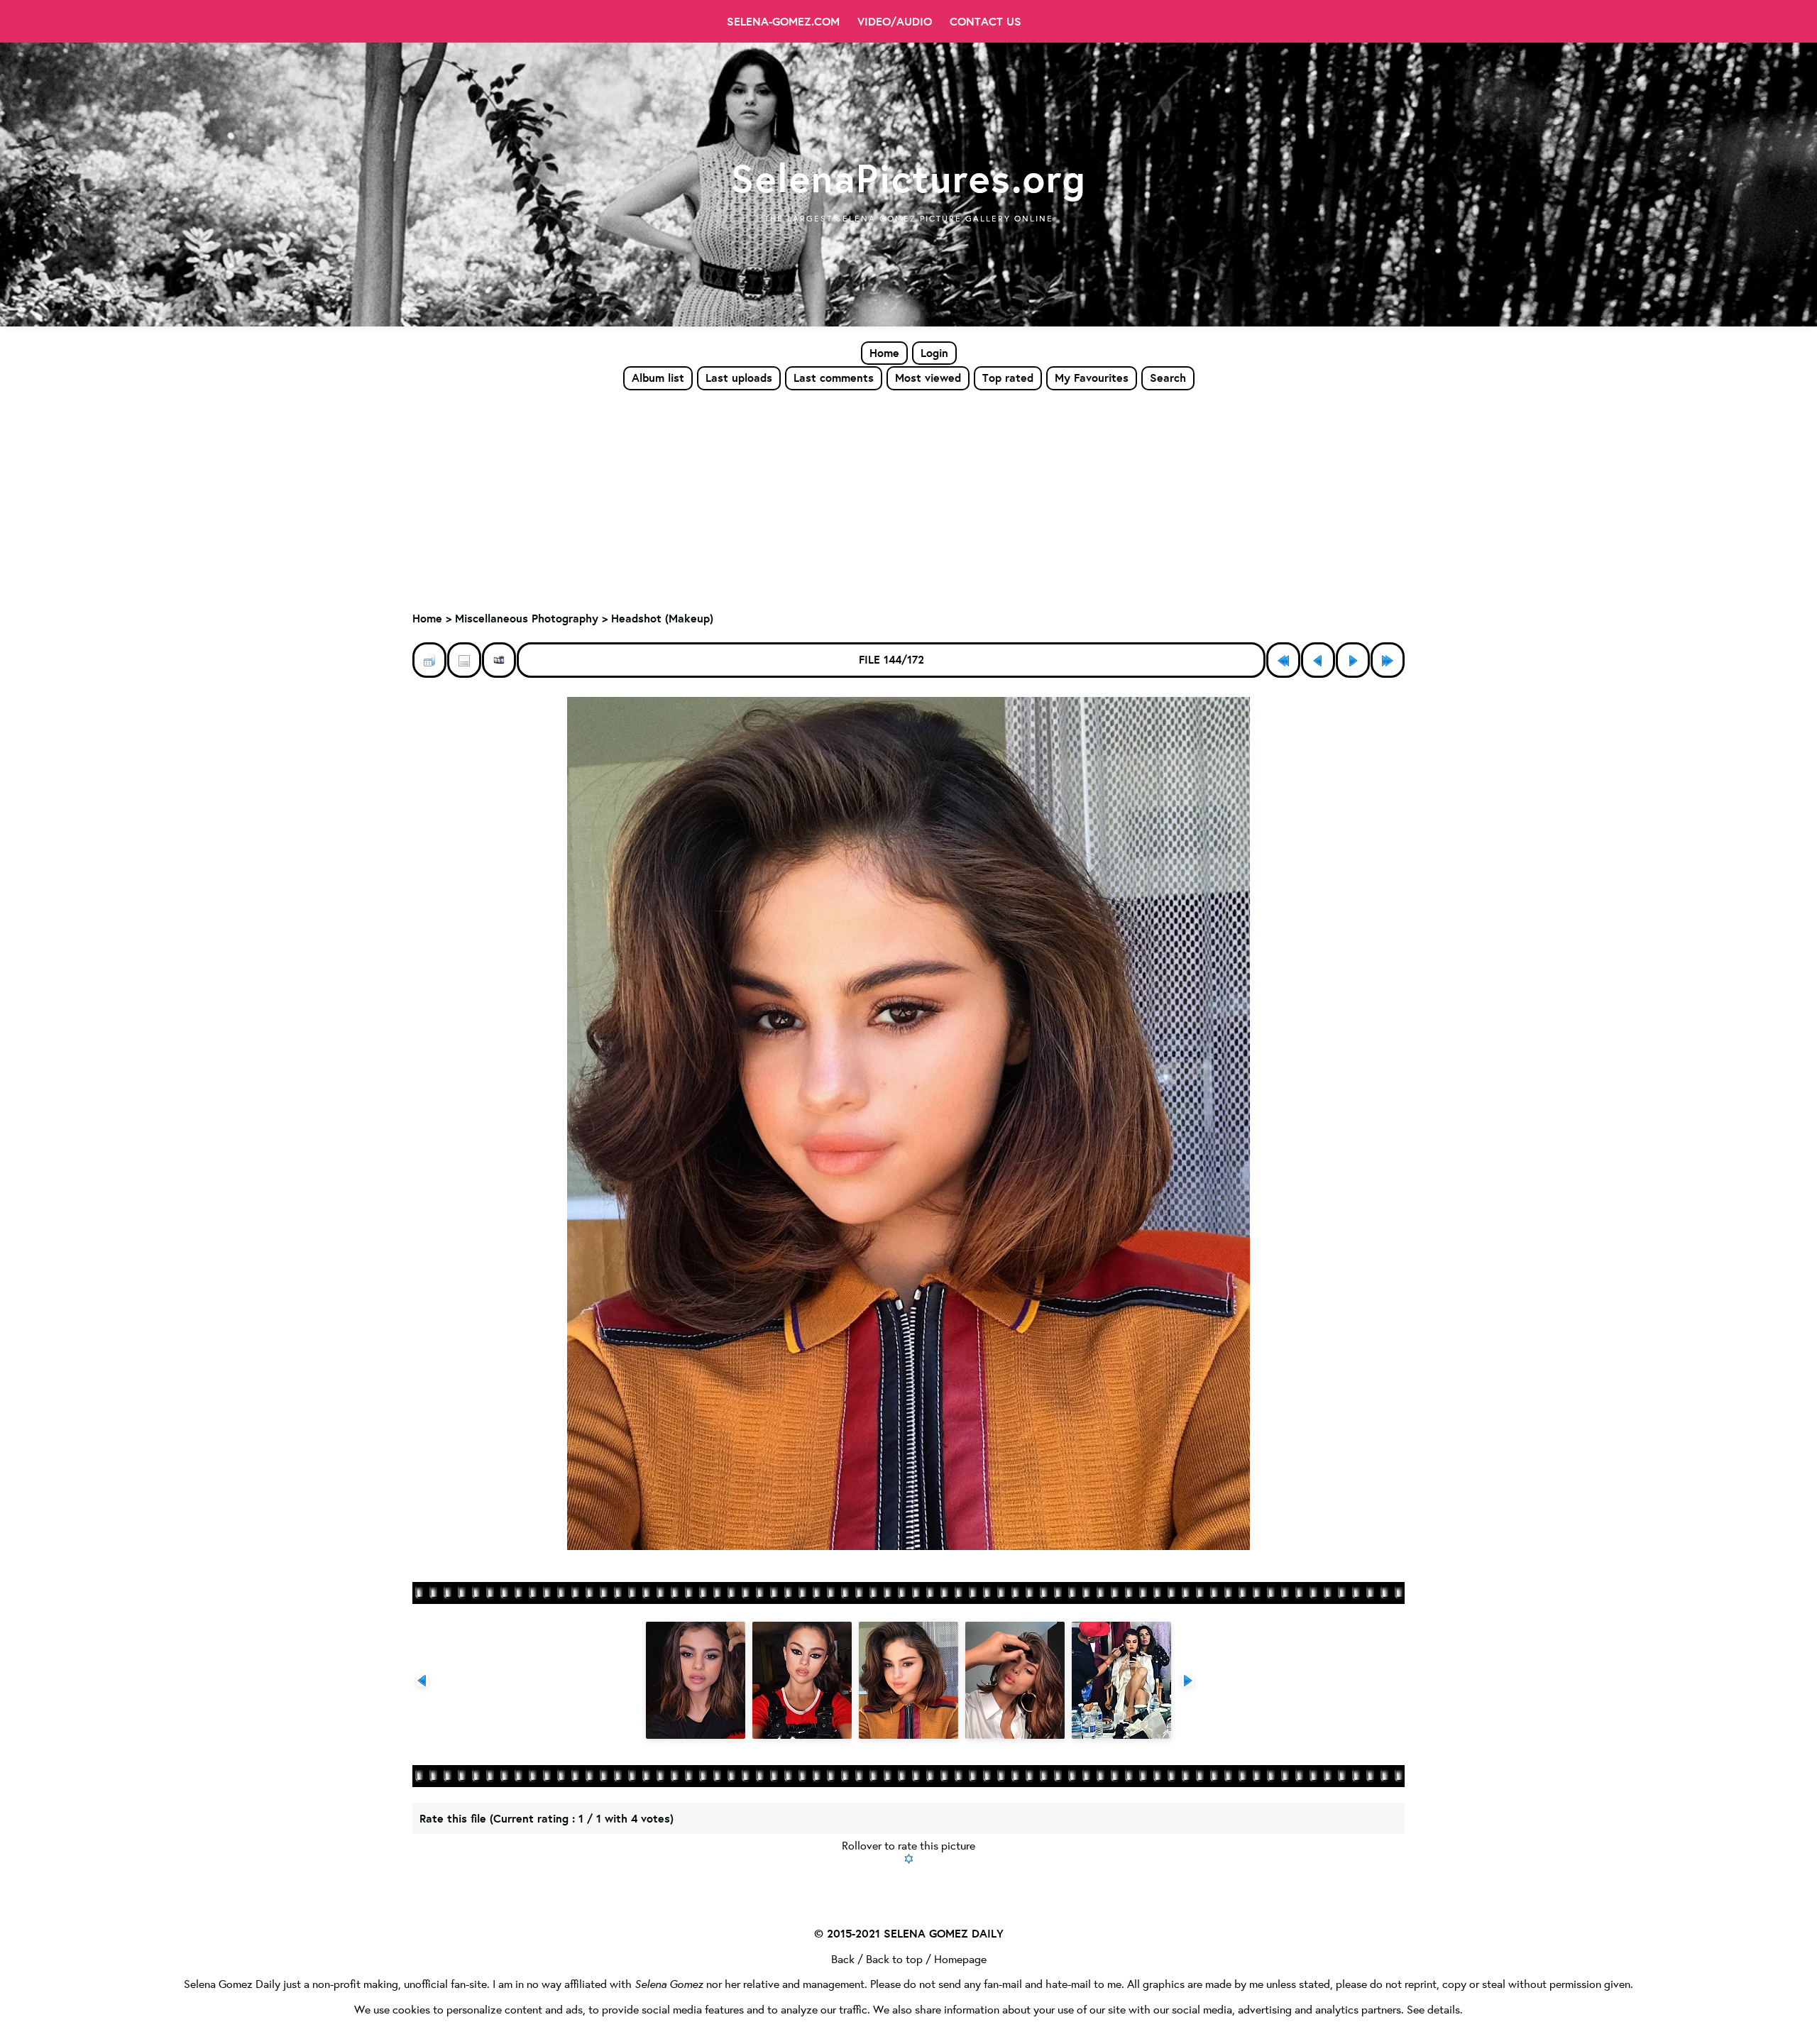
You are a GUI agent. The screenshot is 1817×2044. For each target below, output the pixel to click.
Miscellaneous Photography (527, 618)
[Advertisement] (908, 498)
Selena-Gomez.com (783, 21)
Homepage (960, 1958)
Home (884, 353)
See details (1433, 2009)
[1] (909, 1859)
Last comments (834, 378)
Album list (658, 378)
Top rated (1008, 378)
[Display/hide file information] (464, 660)
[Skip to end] (1388, 660)
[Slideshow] (499, 660)
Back (843, 1958)
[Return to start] (1283, 660)
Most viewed (928, 378)
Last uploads (739, 378)
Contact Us (986, 21)
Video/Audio (895, 21)
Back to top (894, 1958)
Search (1168, 378)
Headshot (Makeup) (662, 618)
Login (934, 353)
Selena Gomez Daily (232, 1983)
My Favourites (1092, 378)
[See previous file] (1318, 660)
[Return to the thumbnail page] (429, 660)
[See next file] (1353, 660)
